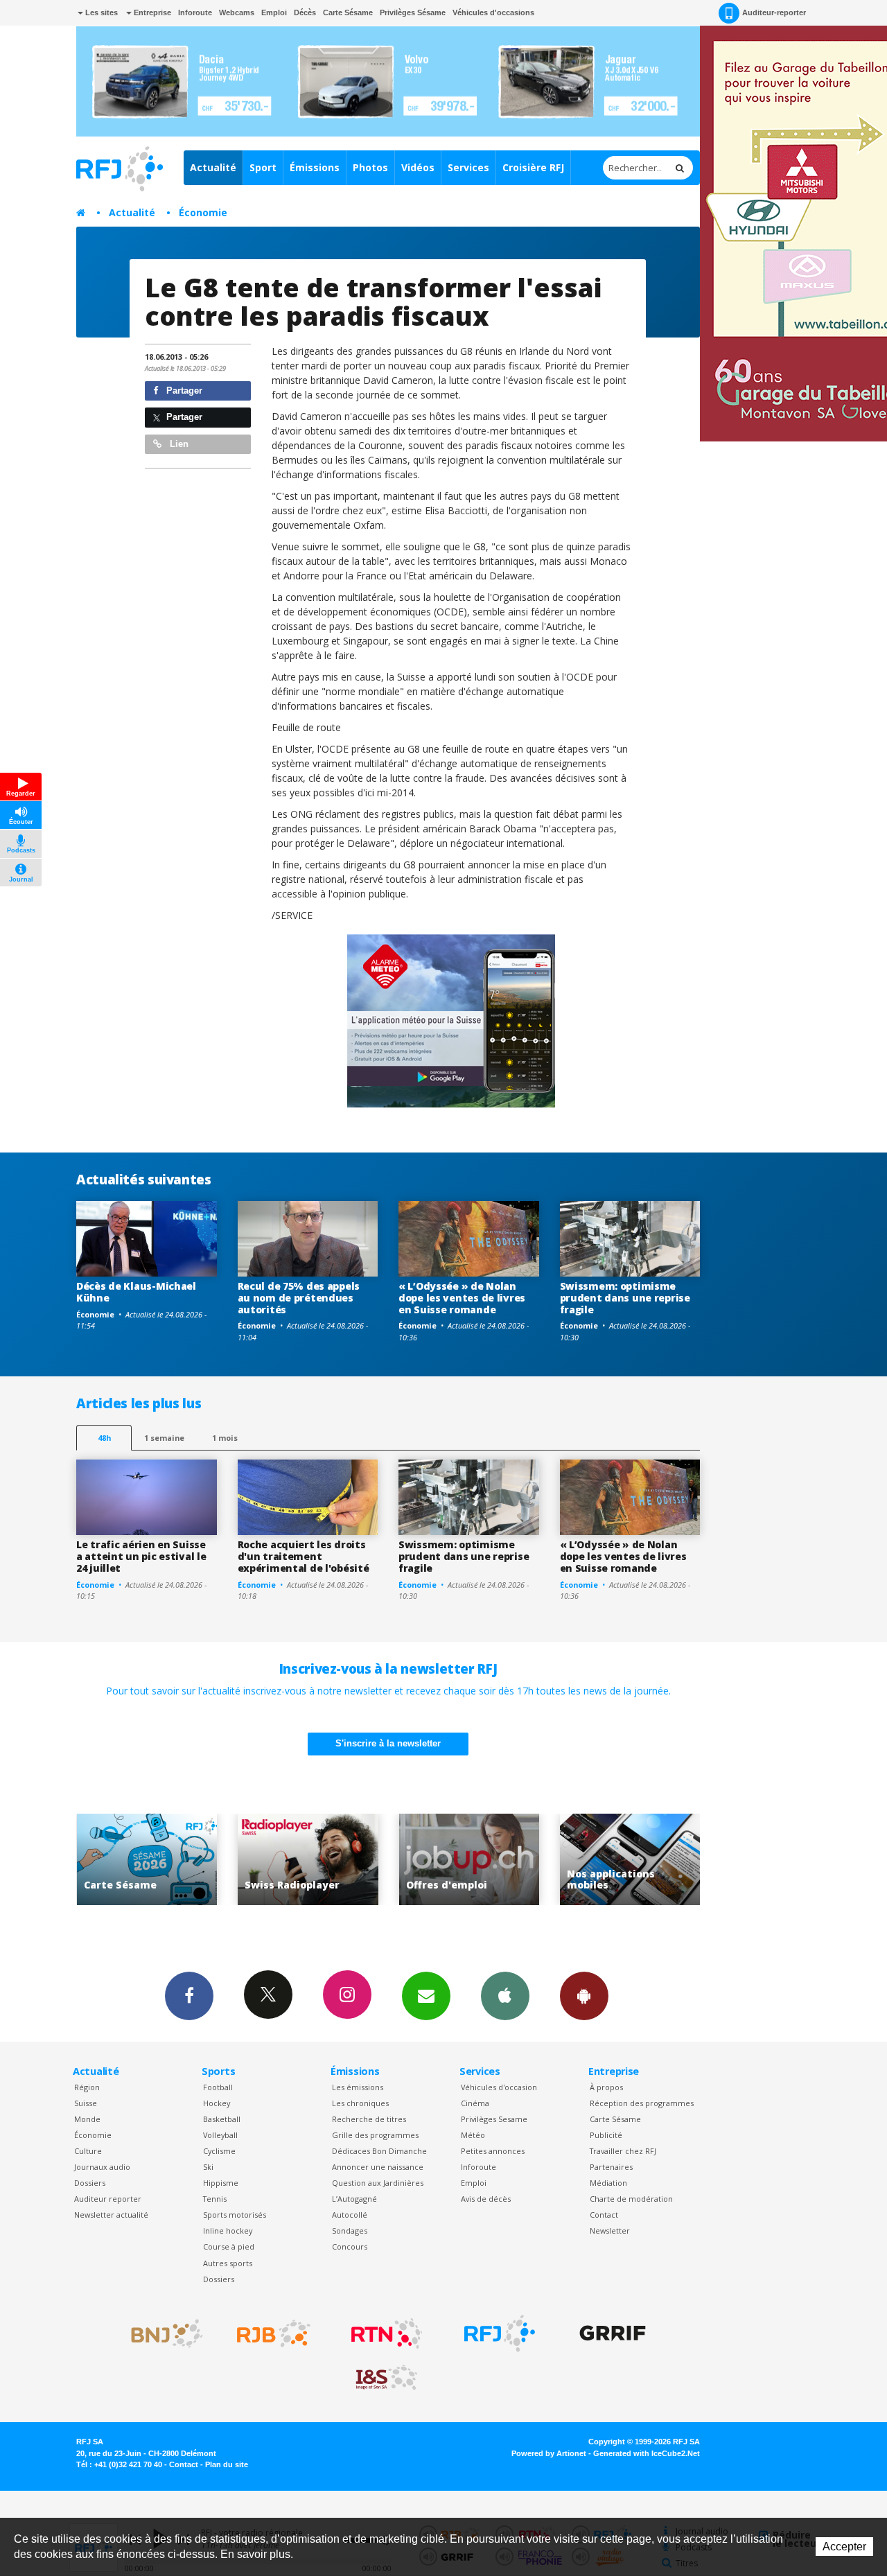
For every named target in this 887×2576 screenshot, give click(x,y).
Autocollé (350, 2215)
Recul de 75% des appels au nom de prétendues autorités (299, 1298)
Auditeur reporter (108, 2199)
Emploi (274, 12)
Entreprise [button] (151, 12)
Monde (87, 2119)
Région (87, 2087)
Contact (604, 2215)
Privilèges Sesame (494, 2119)
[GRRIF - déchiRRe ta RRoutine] (613, 2333)
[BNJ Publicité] (161, 2333)
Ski (208, 2167)
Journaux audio (102, 2167)
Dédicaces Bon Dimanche (379, 2151)
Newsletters (426, 1996)
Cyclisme (219, 2151)
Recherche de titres (369, 2119)
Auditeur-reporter (774, 12)
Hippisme (221, 2183)
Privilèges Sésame (413, 12)
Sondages (350, 2231)
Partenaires (611, 2167)
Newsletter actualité (111, 2215)
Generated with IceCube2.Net (647, 2453)
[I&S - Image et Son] (387, 2378)
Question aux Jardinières (378, 2183)
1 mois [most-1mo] (225, 1438)
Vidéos (418, 167)
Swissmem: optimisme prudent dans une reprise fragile (625, 1298)
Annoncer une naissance (378, 2167)
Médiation (608, 2183)
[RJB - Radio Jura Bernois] (274, 2333)
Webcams (237, 12)
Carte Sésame (348, 12)
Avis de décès (486, 2199)
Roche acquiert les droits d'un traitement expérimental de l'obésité (304, 1556)
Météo (473, 2135)
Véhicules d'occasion (499, 2087)
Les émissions (358, 2087)
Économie (203, 212)
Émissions (315, 167)
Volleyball (220, 2135)
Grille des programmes (375, 2135)
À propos (606, 2087)
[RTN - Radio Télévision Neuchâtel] (387, 2333)
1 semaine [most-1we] (164, 1438)
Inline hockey (228, 2231)
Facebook (189, 1996)
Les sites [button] (100, 12)
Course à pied (229, 2246)
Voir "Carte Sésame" (632, 1860)
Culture (88, 2151)
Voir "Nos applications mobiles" (470, 1860)
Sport (263, 167)
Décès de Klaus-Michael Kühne (136, 1292)
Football (218, 2087)
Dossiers (90, 2183)
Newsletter (610, 2231)
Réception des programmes (642, 2103)
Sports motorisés (235, 2215)
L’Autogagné (354, 2199)
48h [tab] (104, 1438)
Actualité (213, 167)
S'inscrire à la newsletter (388, 1743)
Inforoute (195, 12)
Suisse (86, 2103)
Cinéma (475, 2103)
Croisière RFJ (533, 167)
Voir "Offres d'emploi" (309, 1860)
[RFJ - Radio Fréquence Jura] (500, 2333)
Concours (350, 2246)
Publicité (606, 2135)
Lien (178, 444)
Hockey (217, 2103)
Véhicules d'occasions (493, 12)
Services (468, 167)
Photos (370, 167)
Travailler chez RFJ (623, 2151)
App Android (584, 1996)
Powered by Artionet (549, 2453)
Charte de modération (631, 2199)
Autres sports (228, 2263)
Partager (183, 391)
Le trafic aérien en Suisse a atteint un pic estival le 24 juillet (141, 1556)
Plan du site (227, 2464)
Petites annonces (493, 2151)
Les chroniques (360, 2103)
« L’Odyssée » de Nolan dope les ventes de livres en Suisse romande (462, 1298)
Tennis (215, 2199)
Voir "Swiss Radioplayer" (148, 1860)
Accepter (844, 2547)
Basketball (222, 2119)
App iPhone (505, 1996)
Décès (305, 12)
